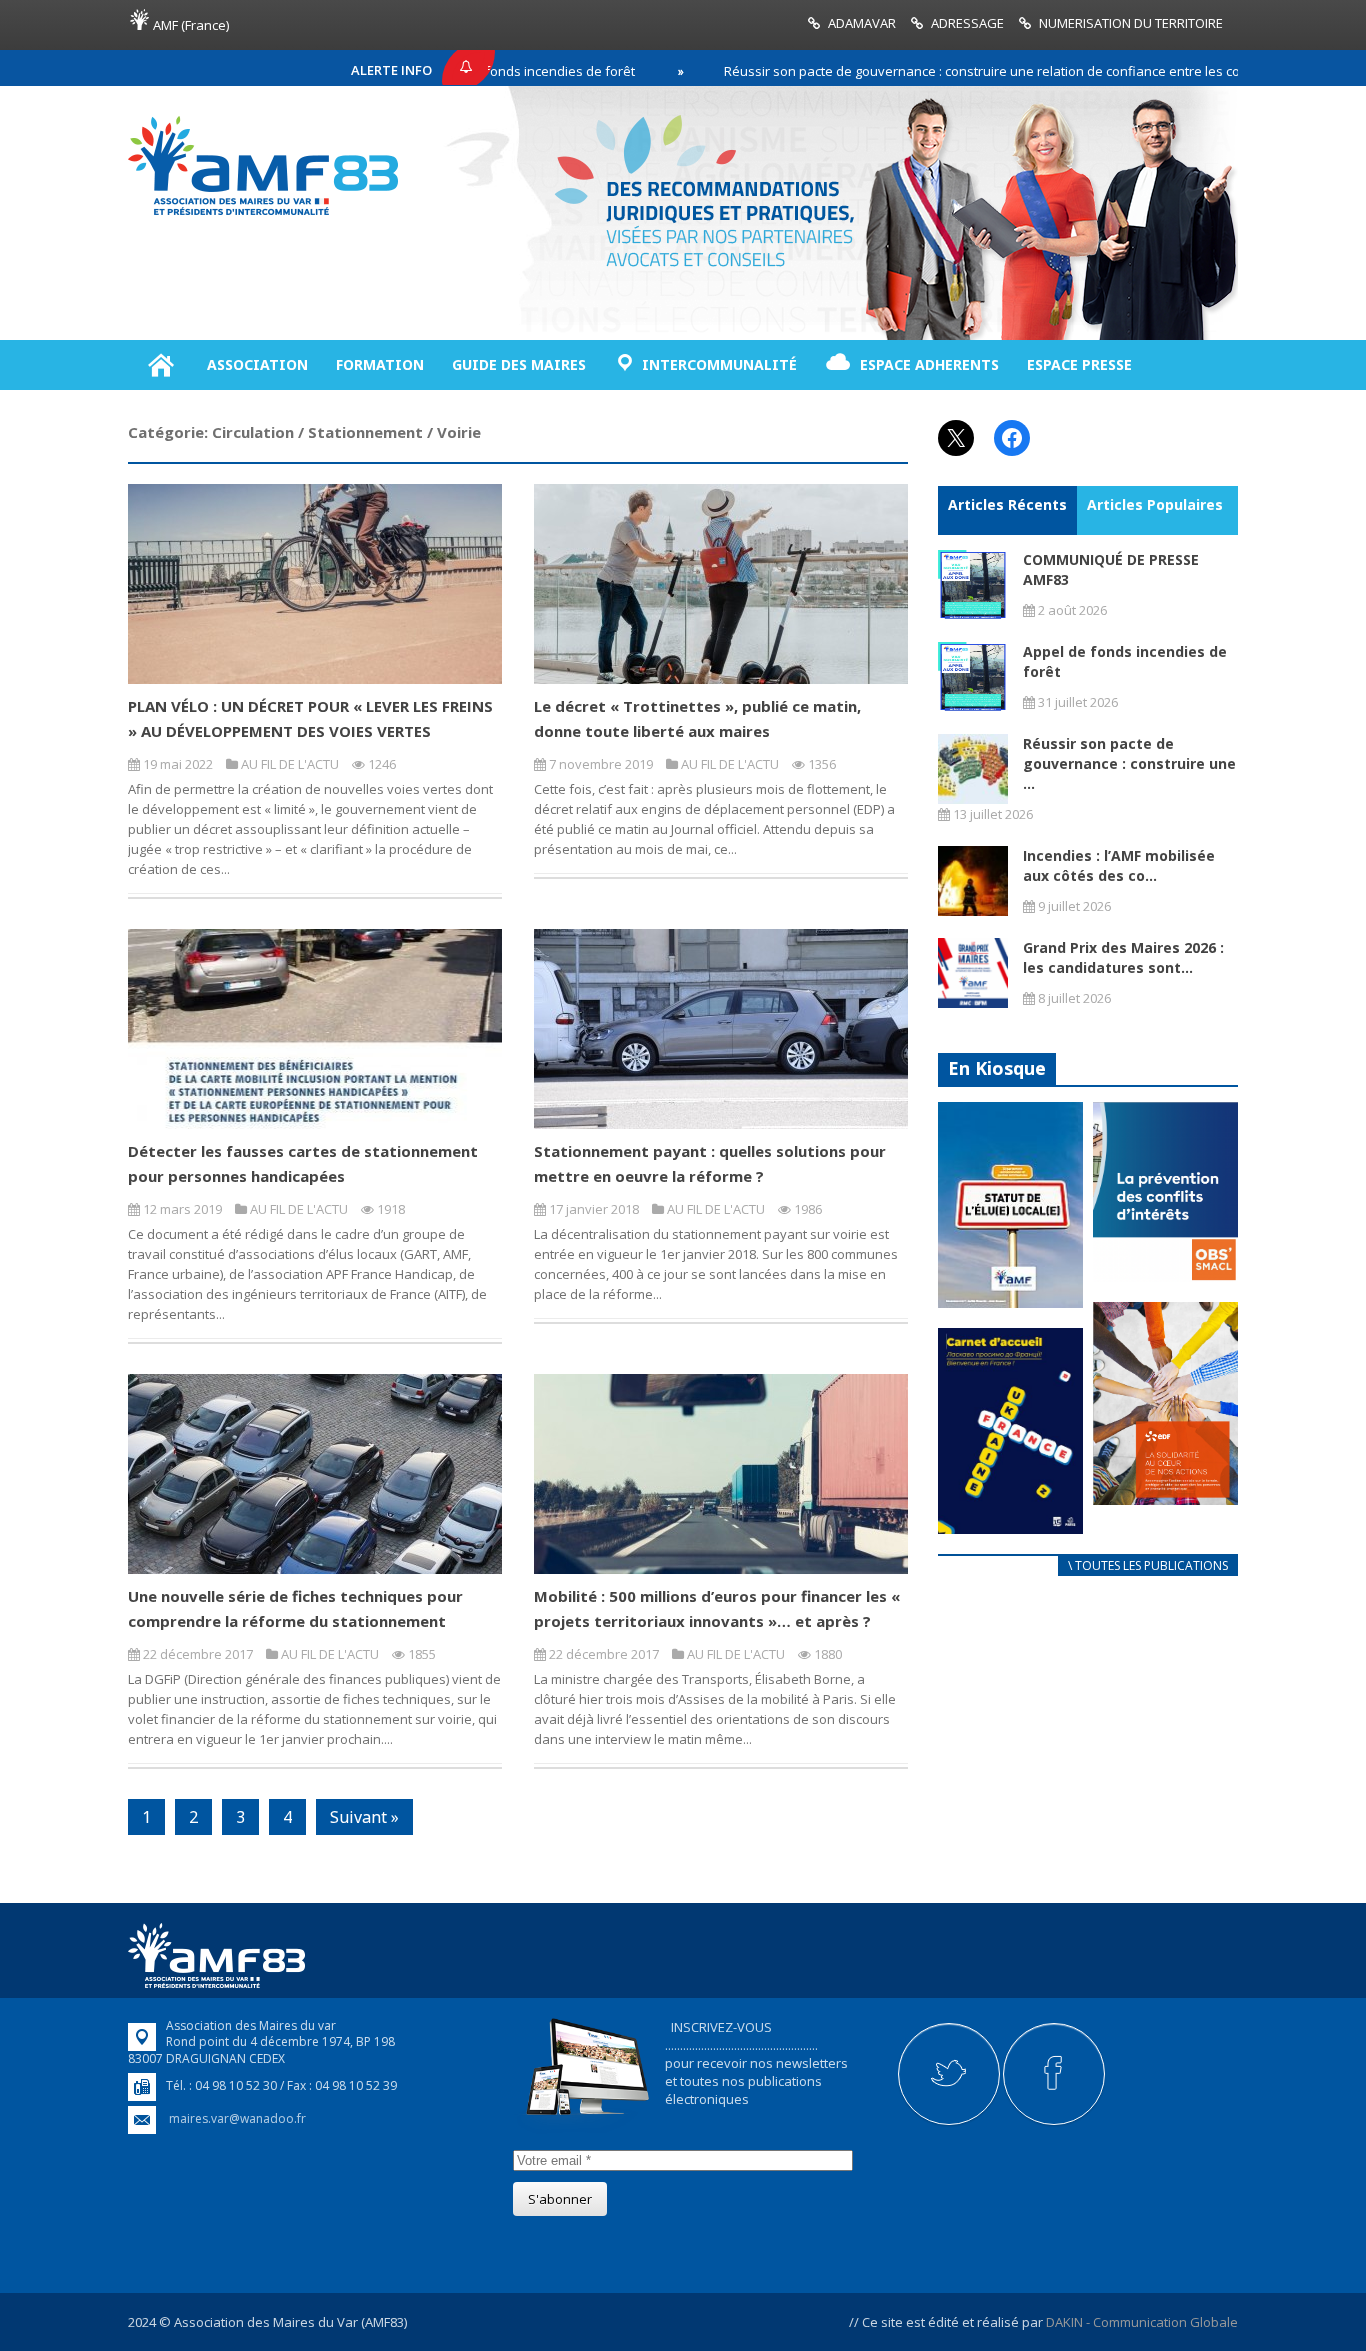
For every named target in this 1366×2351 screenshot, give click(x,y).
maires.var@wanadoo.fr (237, 2118)
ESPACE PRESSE (1079, 364)
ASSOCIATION (257, 364)
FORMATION (380, 364)
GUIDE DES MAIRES (519, 364)
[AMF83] (263, 215)
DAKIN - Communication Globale (1142, 2322)
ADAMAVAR (862, 23)
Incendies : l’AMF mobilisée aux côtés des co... (1119, 865)
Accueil (160, 365)
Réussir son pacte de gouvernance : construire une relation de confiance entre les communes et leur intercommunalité (996, 71)
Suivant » (364, 1817)
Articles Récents (1007, 504)
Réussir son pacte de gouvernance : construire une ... (1129, 763)
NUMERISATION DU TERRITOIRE (1131, 23)
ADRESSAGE (967, 23)
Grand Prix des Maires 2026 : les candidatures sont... (1123, 957)
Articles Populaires (1155, 504)
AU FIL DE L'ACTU (290, 764)
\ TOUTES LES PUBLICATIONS (1148, 1565)
